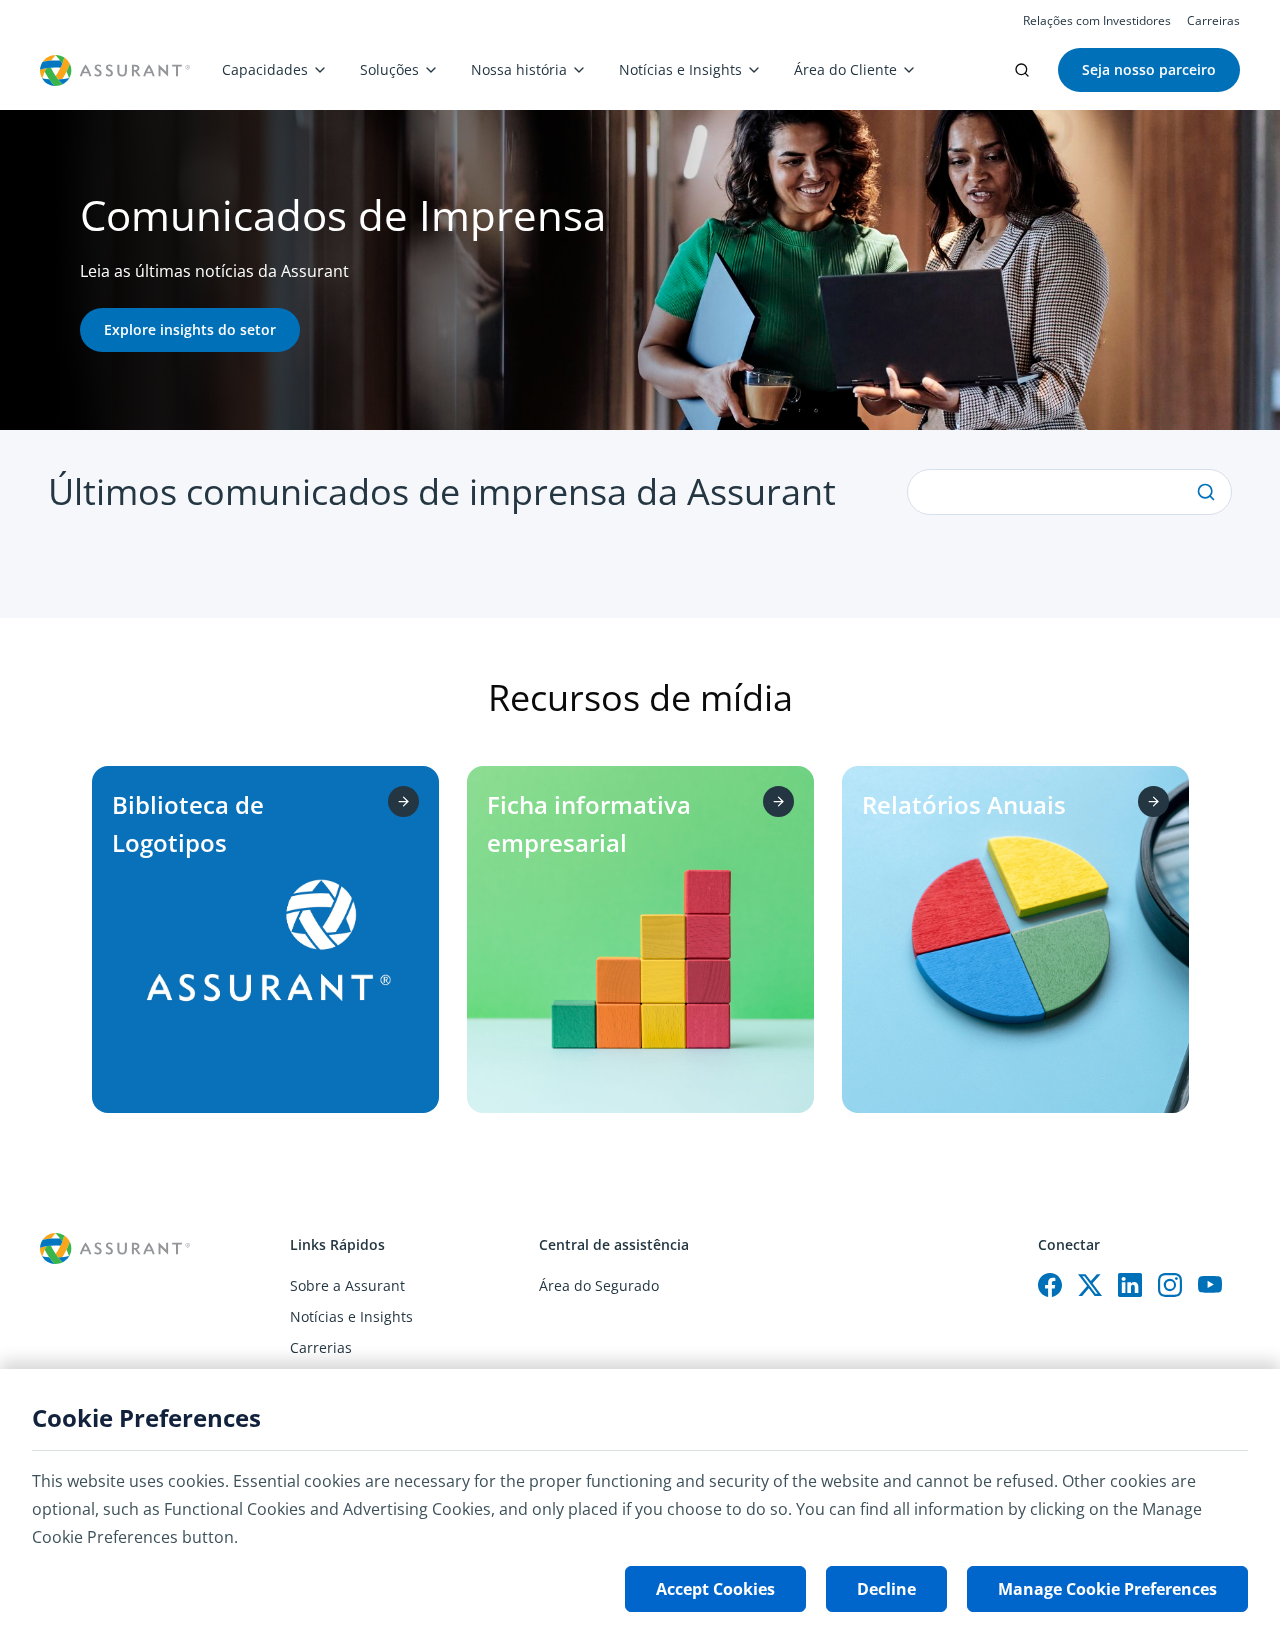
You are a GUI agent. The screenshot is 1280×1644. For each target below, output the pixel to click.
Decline (886, 1589)
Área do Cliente (845, 69)
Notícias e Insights (680, 69)
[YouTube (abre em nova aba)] (1210, 1285)
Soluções (389, 69)
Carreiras (1213, 21)
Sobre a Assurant (347, 1285)
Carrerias (321, 1347)
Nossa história (519, 69)
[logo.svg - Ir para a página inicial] (115, 70)
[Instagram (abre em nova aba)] (1170, 1285)
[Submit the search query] (1206, 492)
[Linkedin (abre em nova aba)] (1130, 1285)
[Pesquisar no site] (1022, 70)
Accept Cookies (715, 1589)
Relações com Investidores (1097, 21)
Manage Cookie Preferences (1107, 1589)
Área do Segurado (599, 1285)
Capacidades (265, 69)
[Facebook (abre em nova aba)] (1050, 1285)
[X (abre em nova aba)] (1090, 1285)
